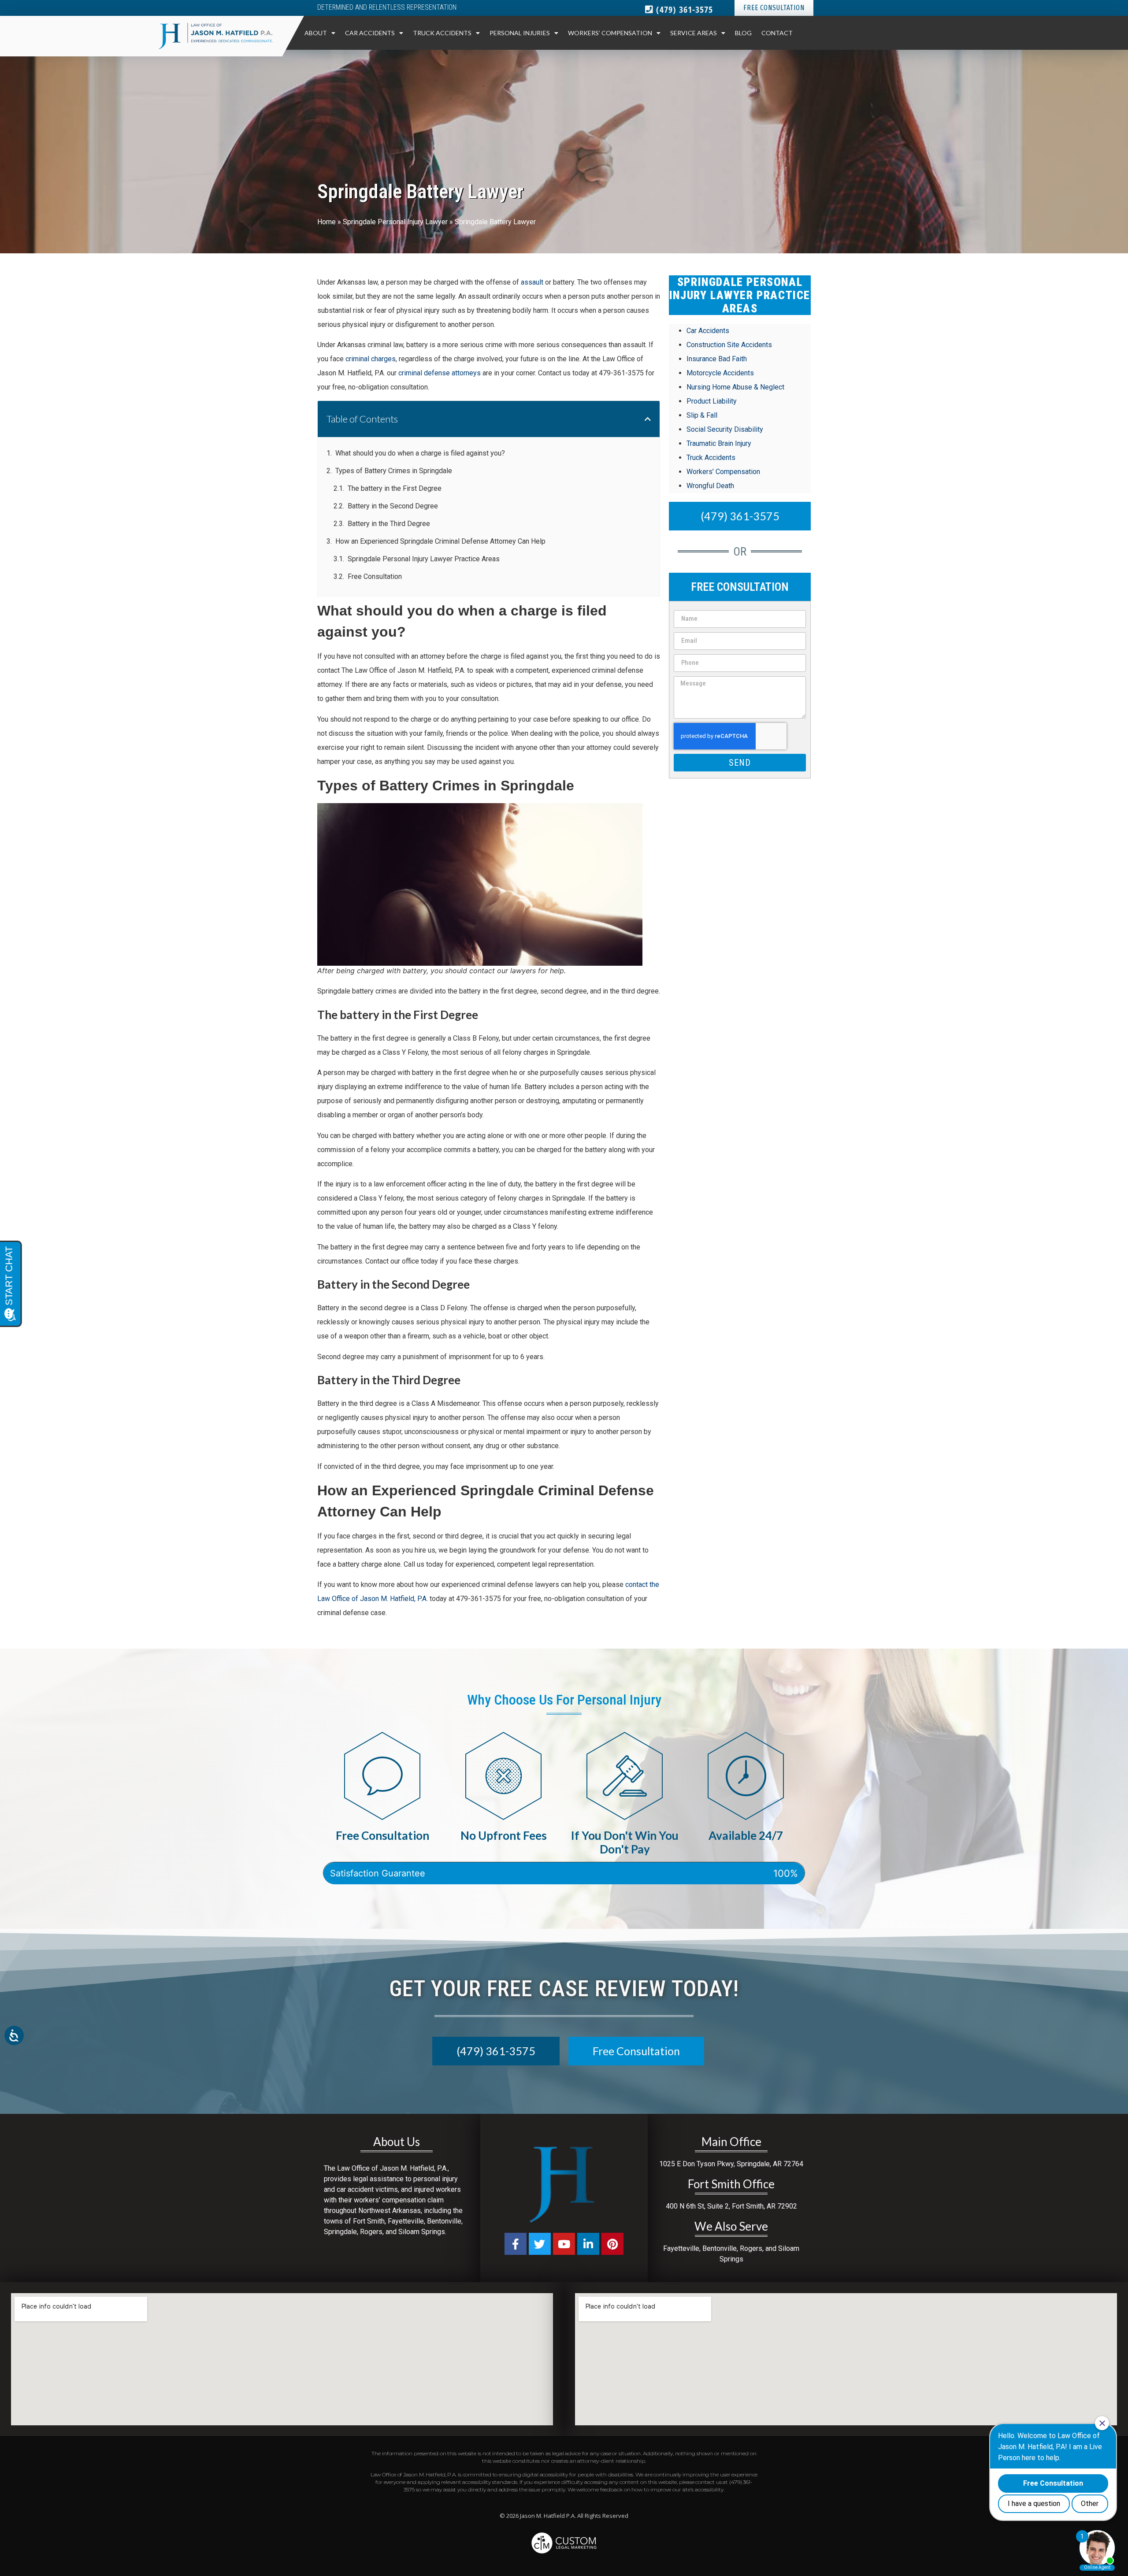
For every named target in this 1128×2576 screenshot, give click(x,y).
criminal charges (371, 359)
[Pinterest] (612, 2244)
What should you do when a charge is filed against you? (420, 453)
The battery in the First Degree (395, 488)
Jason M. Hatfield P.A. (548, 2516)
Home (327, 222)
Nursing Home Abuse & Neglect (735, 387)
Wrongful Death (710, 486)
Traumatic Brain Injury (719, 443)
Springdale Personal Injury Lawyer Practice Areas (424, 559)
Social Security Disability (725, 429)
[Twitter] (540, 2244)
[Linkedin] (588, 2244)
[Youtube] (564, 2244)
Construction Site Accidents (729, 345)
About (316, 33)
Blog (743, 33)
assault (532, 282)
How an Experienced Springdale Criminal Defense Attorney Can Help (440, 541)
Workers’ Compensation (610, 33)
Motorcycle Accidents (720, 373)
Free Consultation (375, 576)
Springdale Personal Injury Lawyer (395, 222)
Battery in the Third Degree (389, 524)
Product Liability (712, 401)
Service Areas (694, 33)
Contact (777, 33)
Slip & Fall (702, 415)
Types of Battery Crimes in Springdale (394, 471)
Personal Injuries (520, 33)
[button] (648, 419)
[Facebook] (516, 2244)
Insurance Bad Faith (717, 359)
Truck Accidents (442, 33)
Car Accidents (370, 33)
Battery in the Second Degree (393, 506)
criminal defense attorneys (440, 373)
